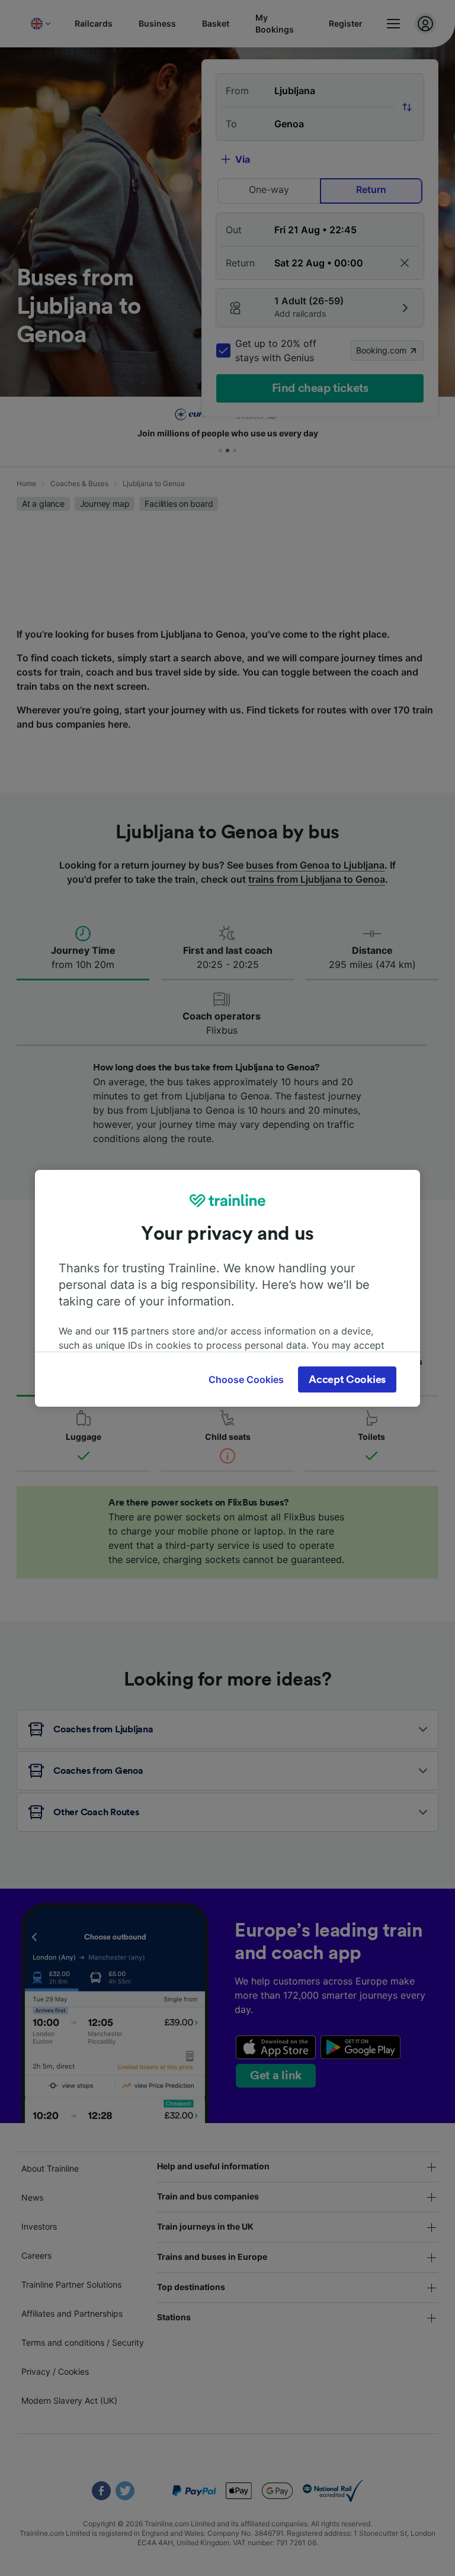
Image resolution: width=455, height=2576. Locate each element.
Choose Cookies (246, 1379)
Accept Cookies (347, 1379)
